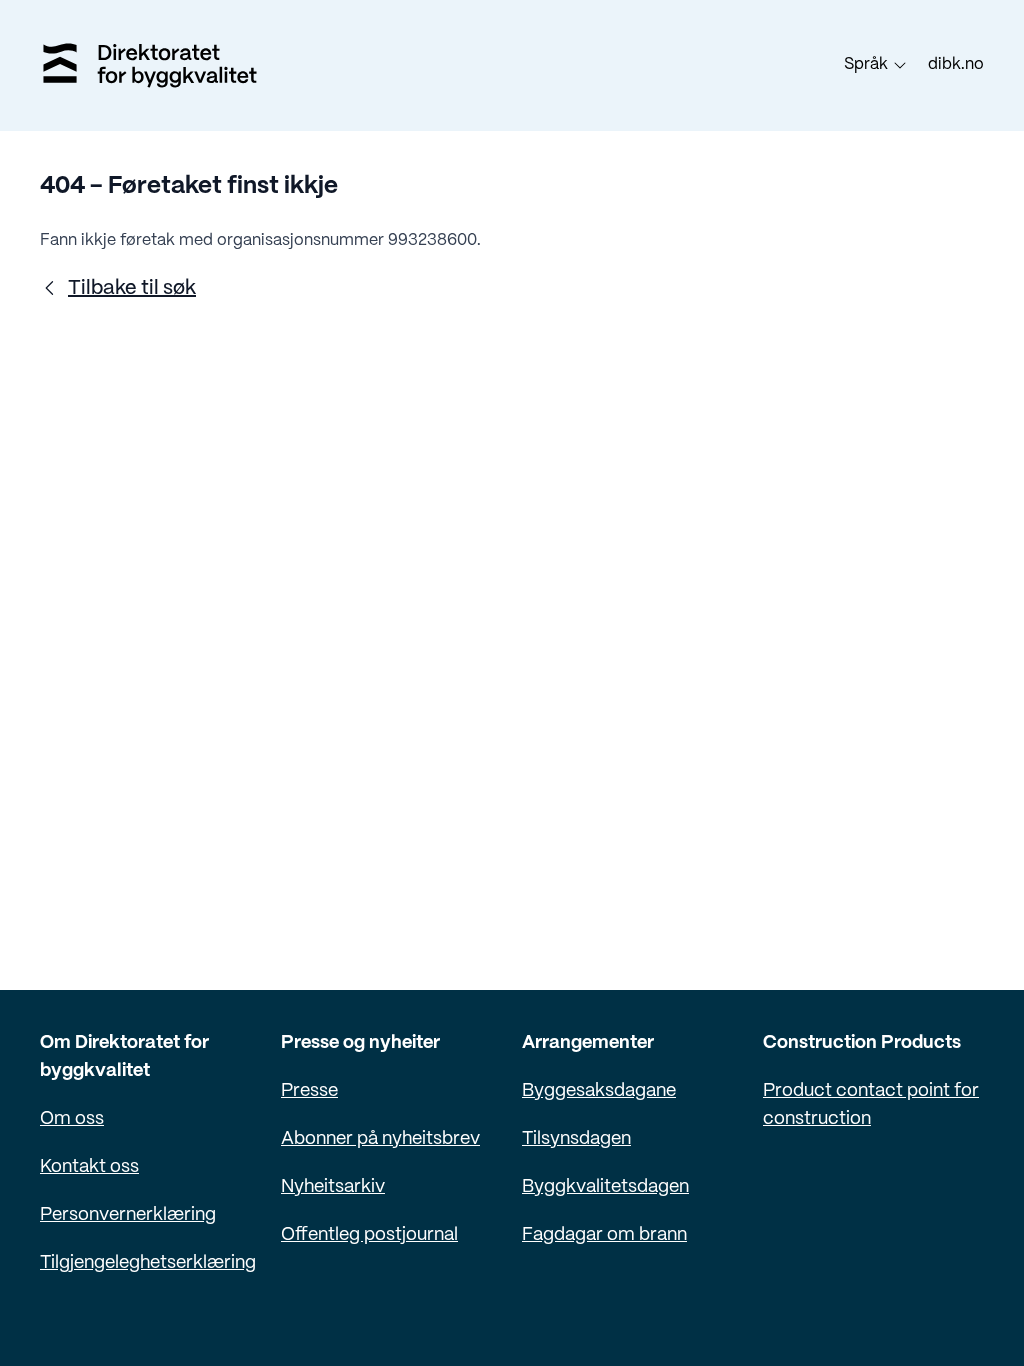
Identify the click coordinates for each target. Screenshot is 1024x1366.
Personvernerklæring (128, 1215)
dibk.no (956, 64)
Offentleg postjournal (369, 1235)
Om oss (72, 1119)
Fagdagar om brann (604, 1235)
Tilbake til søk (132, 288)
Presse (309, 1091)
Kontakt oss (89, 1167)
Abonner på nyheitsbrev (380, 1139)
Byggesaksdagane (599, 1091)
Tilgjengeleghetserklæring (148, 1263)
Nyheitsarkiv (333, 1187)
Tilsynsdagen (576, 1139)
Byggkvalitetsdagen (605, 1187)
